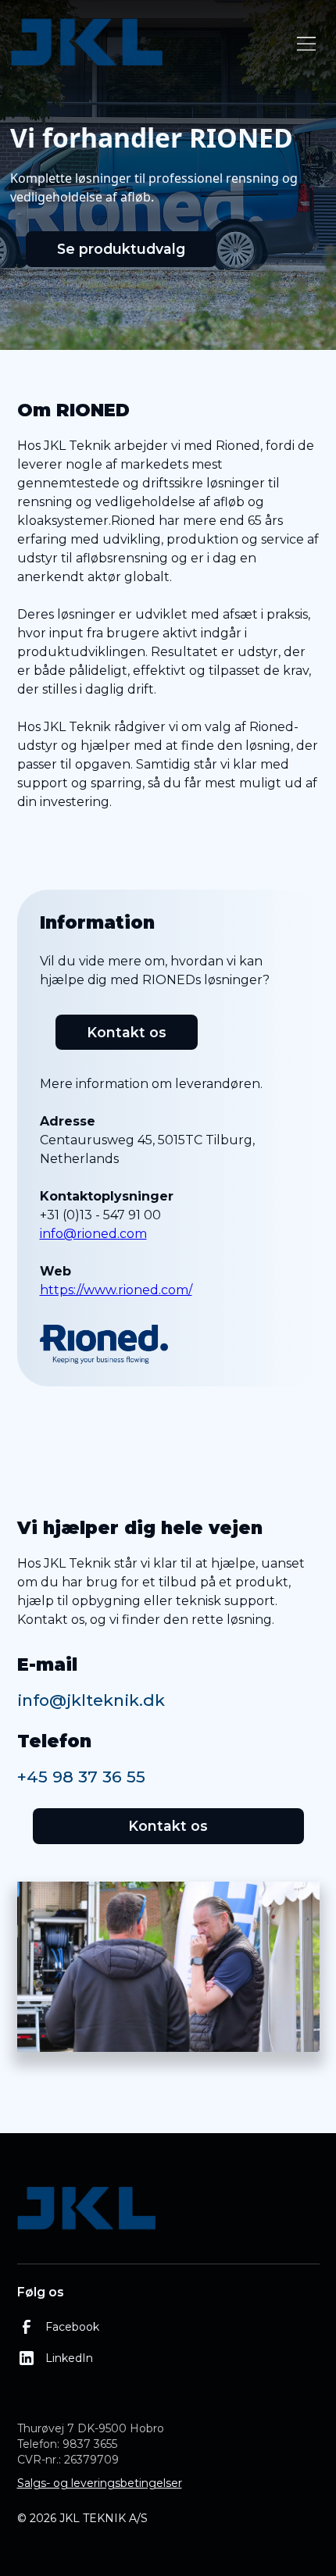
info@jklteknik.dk (91, 1700)
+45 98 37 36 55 (81, 1777)
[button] (303, 44)
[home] (149, 43)
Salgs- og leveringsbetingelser (100, 2483)
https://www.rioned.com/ (116, 1290)
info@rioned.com (93, 1234)
